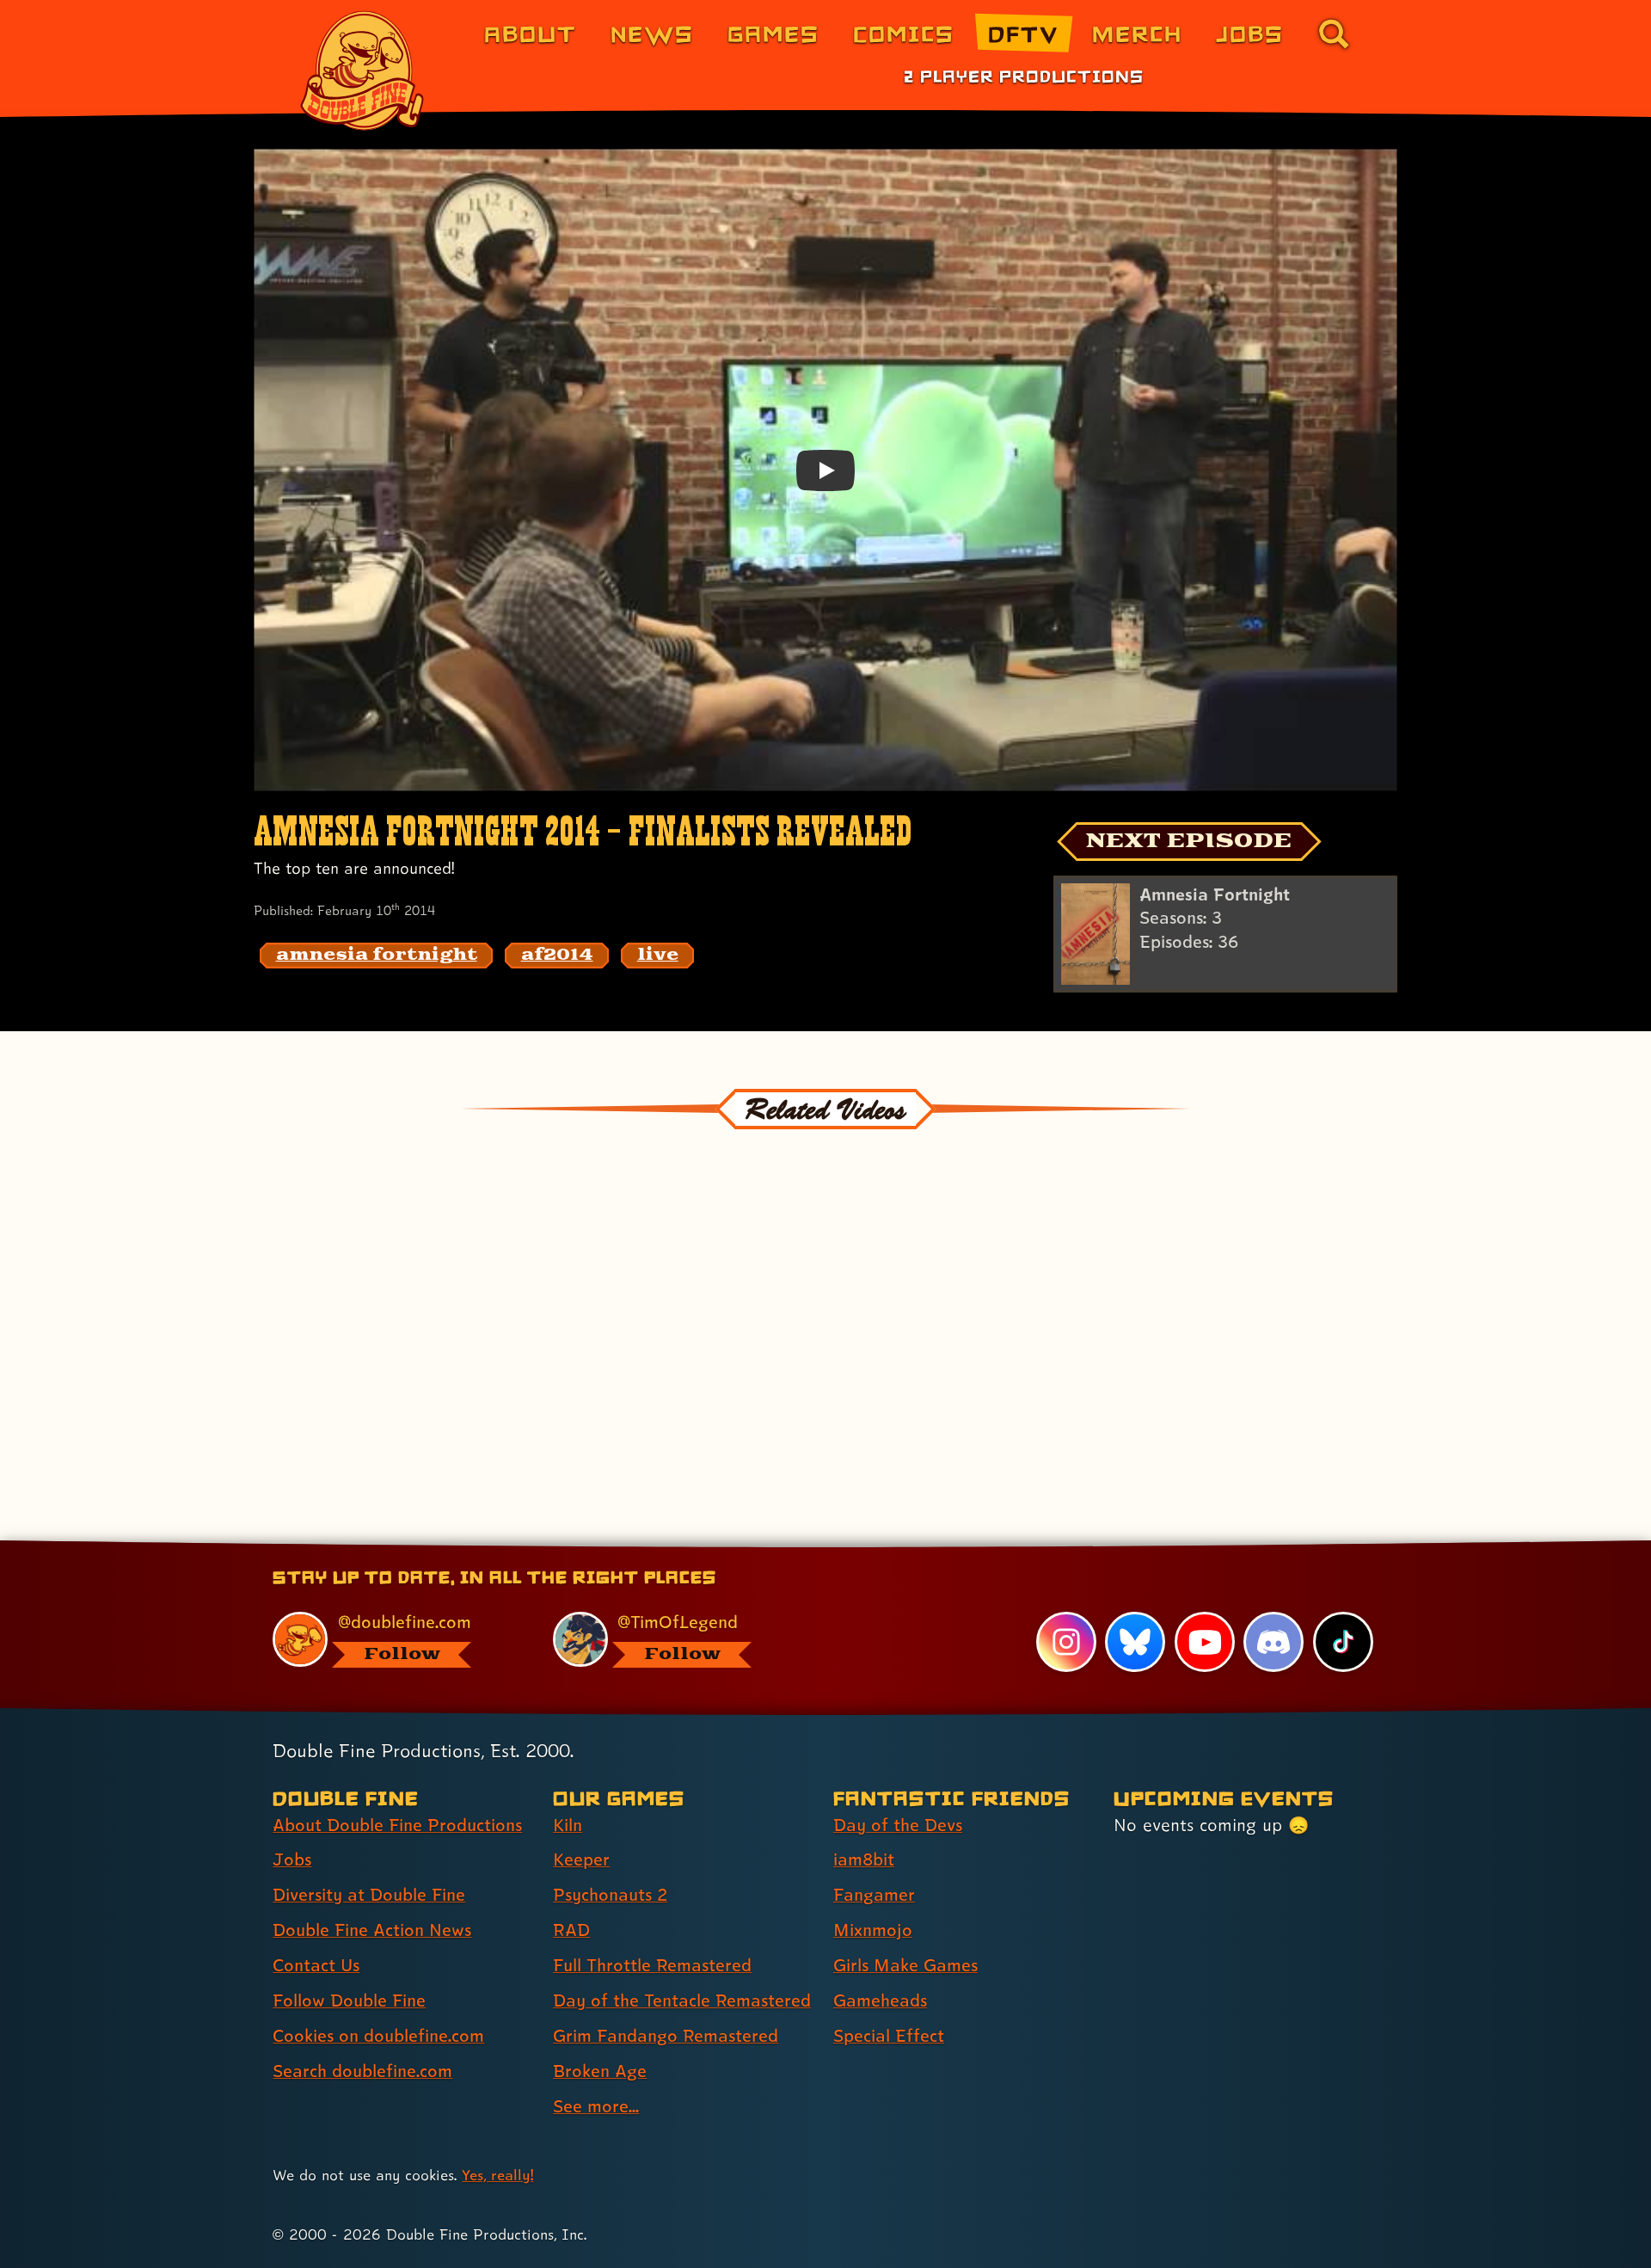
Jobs (1250, 33)
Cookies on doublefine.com (378, 2036)
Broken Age (600, 2071)
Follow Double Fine (349, 2001)
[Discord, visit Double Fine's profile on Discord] (1274, 1642)
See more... (596, 2106)
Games (773, 33)
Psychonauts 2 (610, 1895)
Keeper (581, 1859)
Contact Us (316, 1965)
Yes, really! (497, 2175)
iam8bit (864, 1859)
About (530, 33)
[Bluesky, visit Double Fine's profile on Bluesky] (1135, 1642)
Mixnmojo (873, 1930)
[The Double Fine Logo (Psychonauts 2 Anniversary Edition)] (363, 71)
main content (915, 1546)
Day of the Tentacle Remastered (682, 2001)
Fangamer (874, 1895)
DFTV (1023, 33)
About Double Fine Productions (397, 1825)
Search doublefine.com (362, 2071)
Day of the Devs (898, 1825)
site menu (807, 1546)
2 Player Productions (1024, 76)
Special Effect (889, 2036)
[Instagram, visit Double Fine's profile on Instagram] (1066, 1642)
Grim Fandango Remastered (666, 2036)
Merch (1137, 33)
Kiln (568, 1825)
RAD (571, 1930)
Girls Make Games (905, 1965)
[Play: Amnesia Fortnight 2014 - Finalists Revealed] (825, 470)
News (652, 33)
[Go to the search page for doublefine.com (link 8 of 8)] (1334, 34)
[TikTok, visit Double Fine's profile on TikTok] (1343, 1642)
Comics (904, 33)
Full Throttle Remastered (652, 1965)
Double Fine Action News (372, 1930)
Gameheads (880, 2001)
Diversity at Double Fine (369, 1895)
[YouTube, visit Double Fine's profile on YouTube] (1205, 1642)
